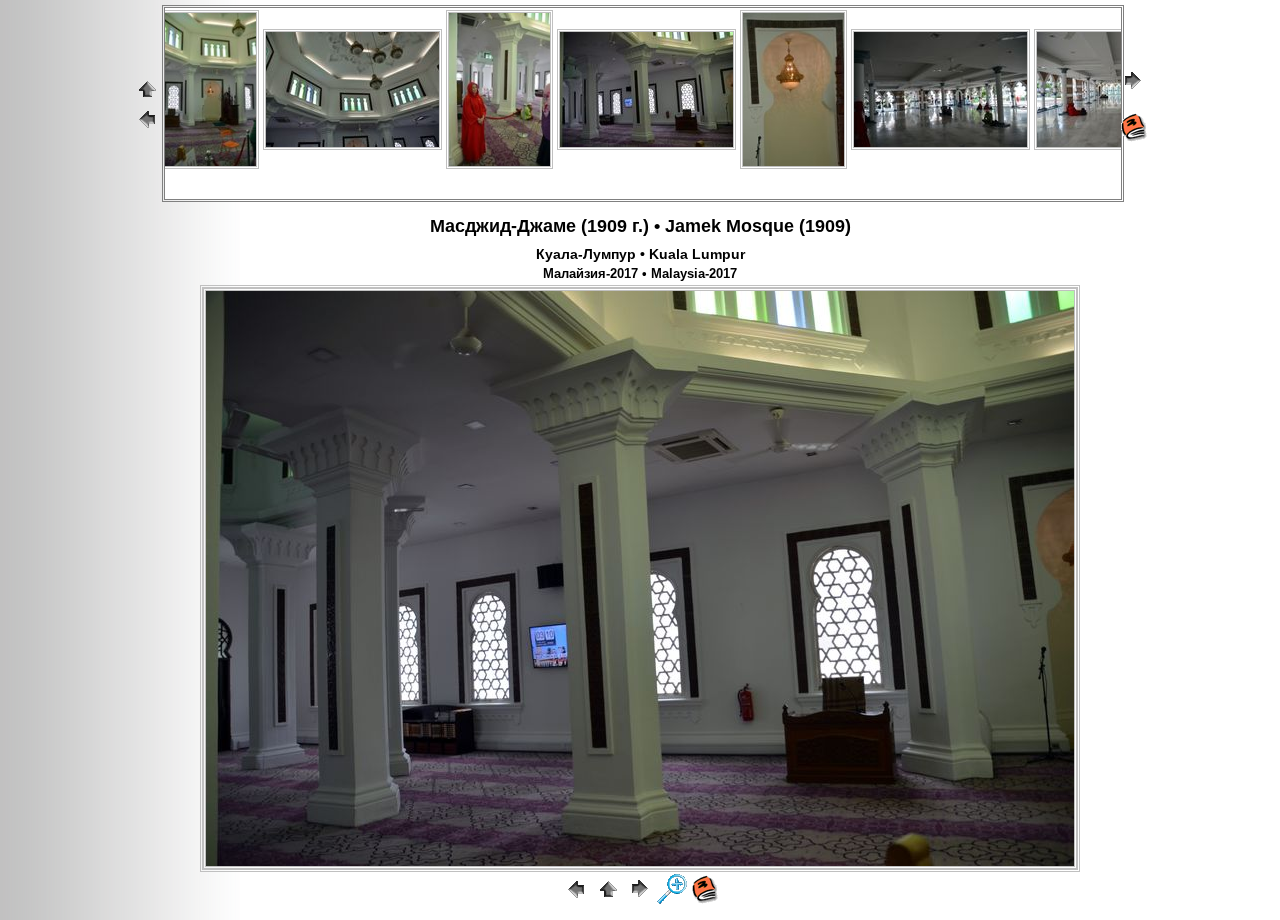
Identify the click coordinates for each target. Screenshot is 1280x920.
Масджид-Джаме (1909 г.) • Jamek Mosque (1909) (640, 226)
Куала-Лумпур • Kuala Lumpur (640, 254)
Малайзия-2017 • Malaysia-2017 (640, 274)
